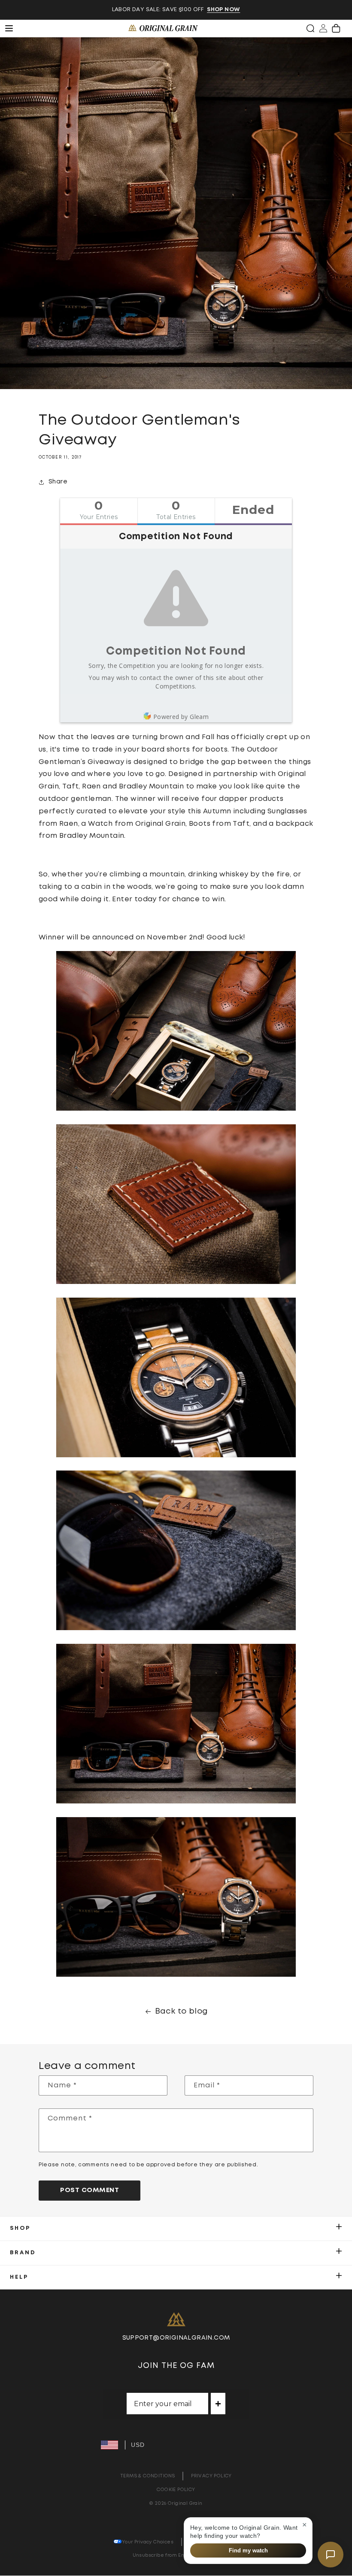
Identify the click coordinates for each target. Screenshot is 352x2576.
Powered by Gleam (181, 717)
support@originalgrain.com (176, 2338)
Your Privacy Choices (148, 2542)
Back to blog (182, 2011)
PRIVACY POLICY (211, 2476)
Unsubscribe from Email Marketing (176, 2555)
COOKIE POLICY (176, 2490)
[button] (310, 28)
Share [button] (58, 482)
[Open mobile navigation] (14, 28)
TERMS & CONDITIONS (147, 2476)
